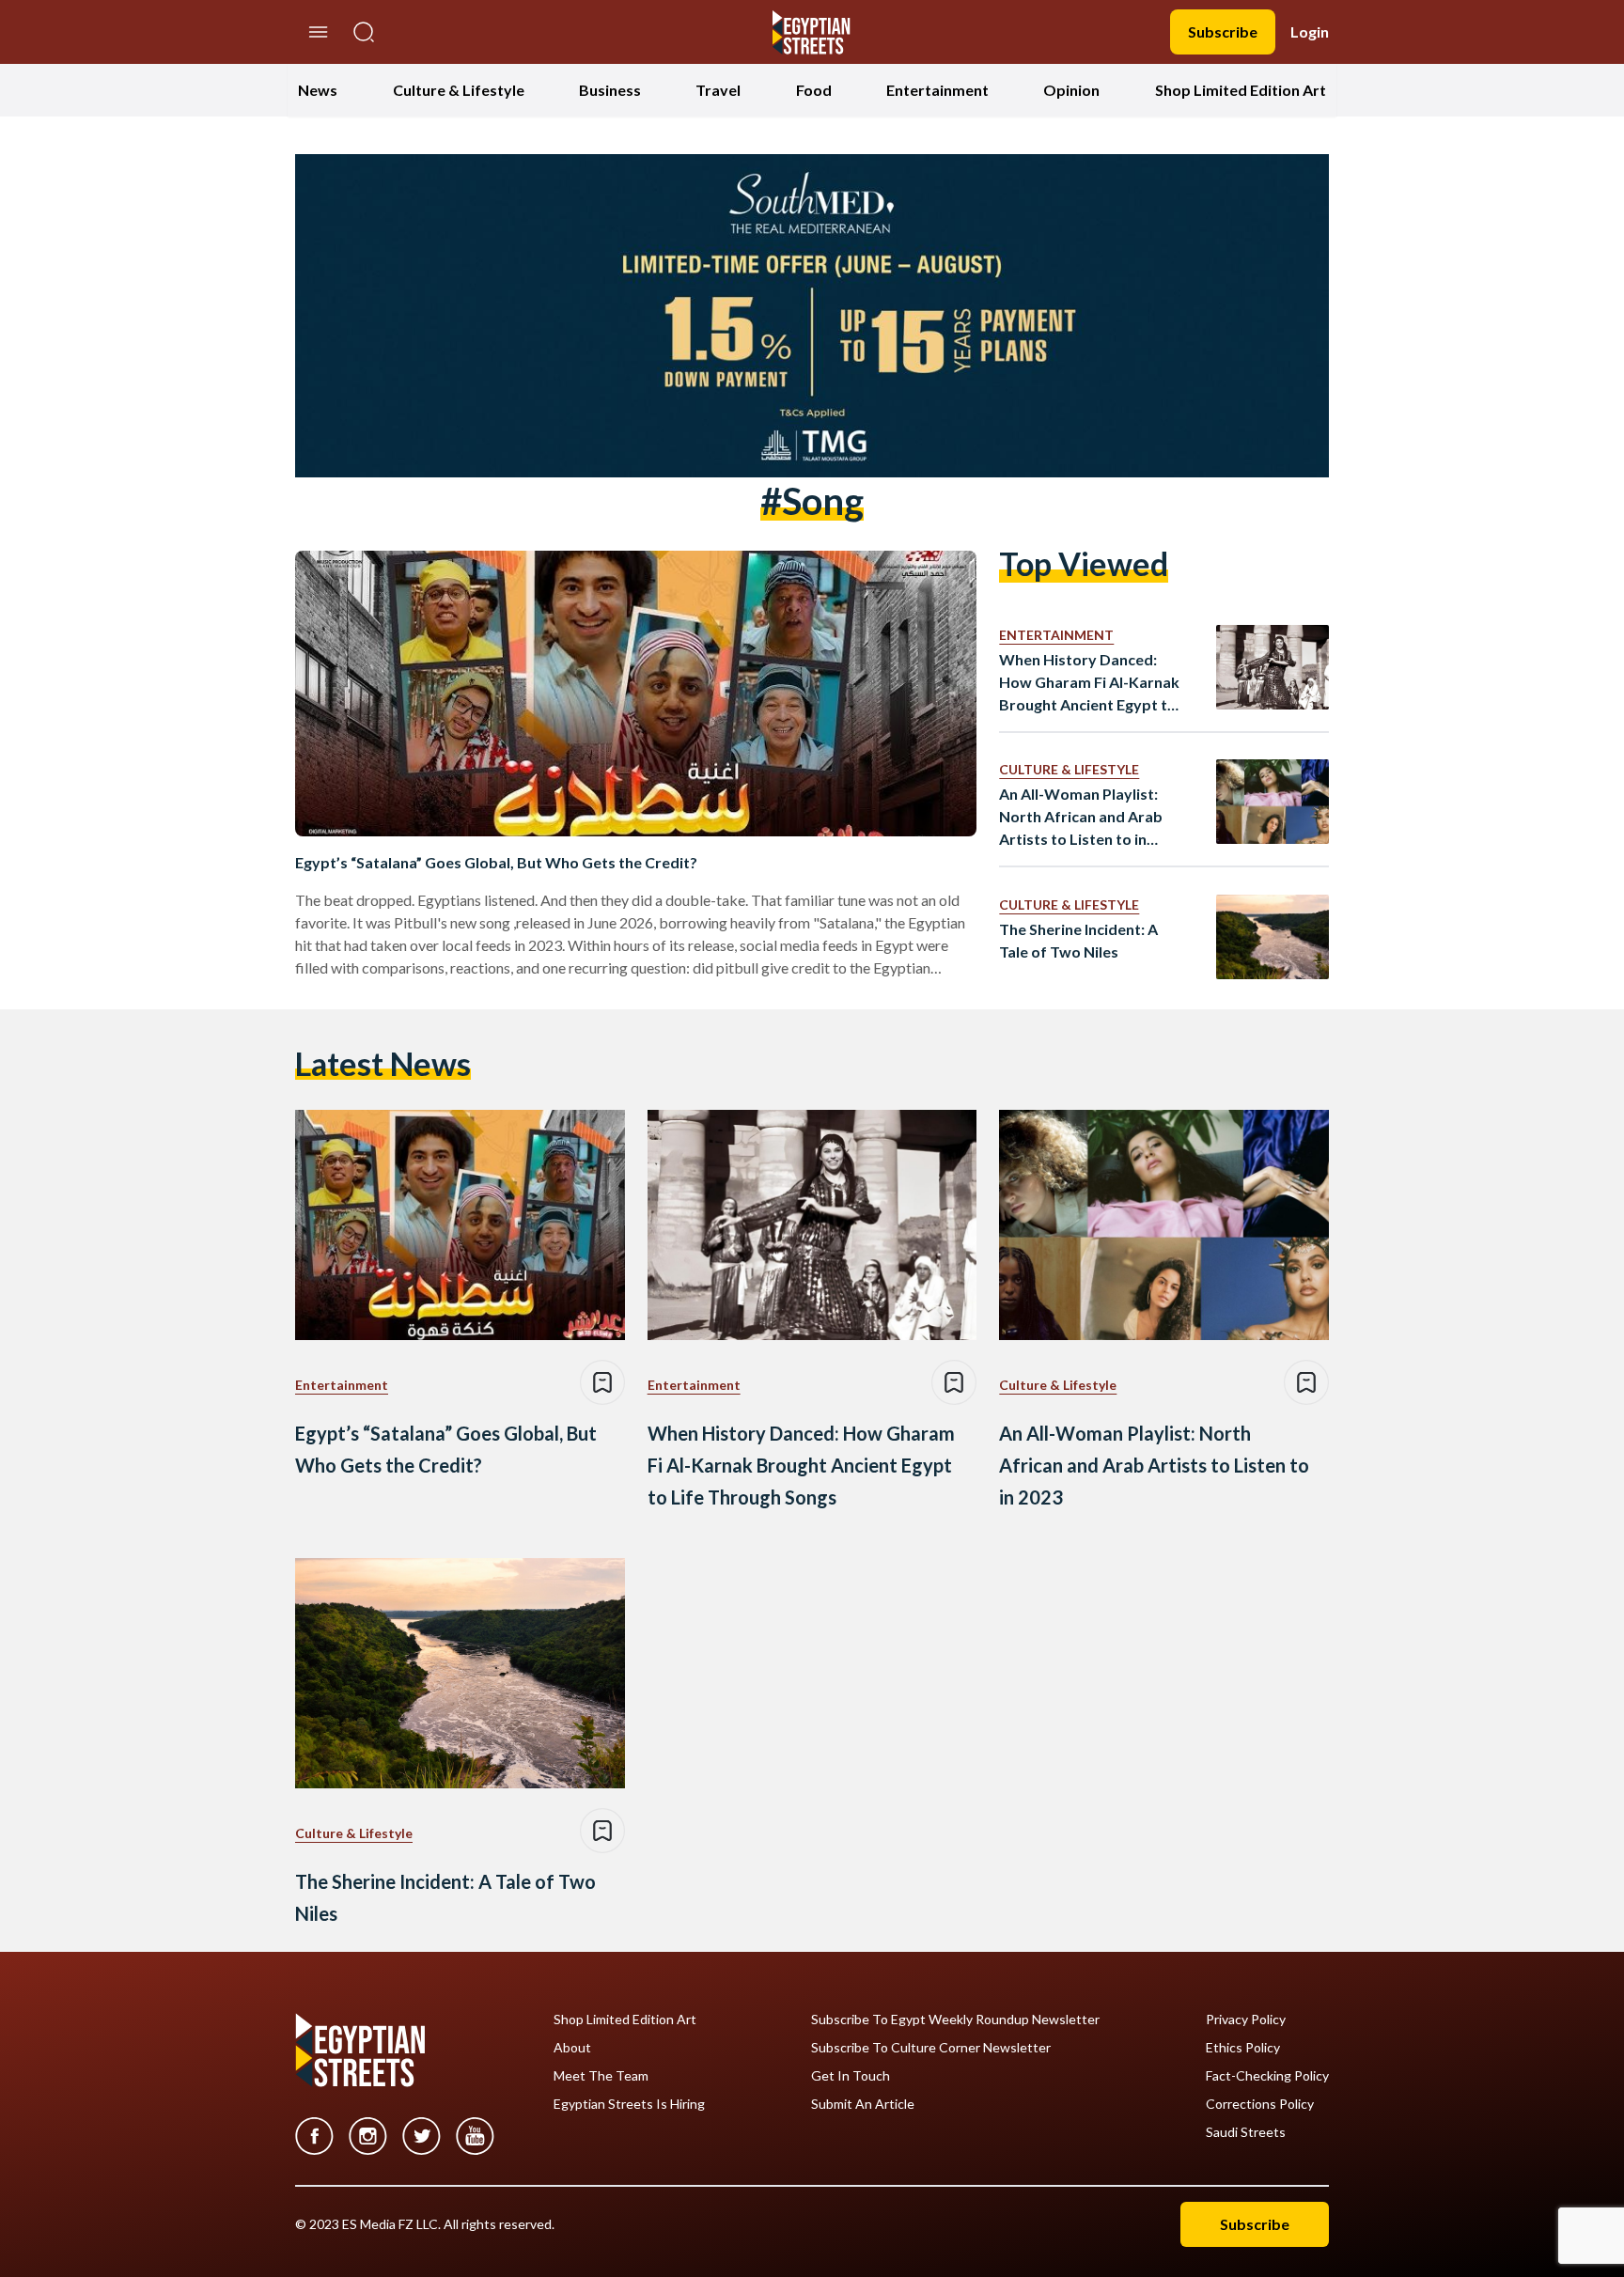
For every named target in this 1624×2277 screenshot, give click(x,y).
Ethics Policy (1243, 2048)
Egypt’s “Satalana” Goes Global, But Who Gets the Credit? (496, 862)
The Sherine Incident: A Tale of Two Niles (1078, 940)
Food (814, 90)
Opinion (1071, 90)
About (572, 2048)
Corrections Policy (1260, 2104)
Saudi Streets (1246, 2132)
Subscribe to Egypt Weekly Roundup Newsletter (955, 2020)
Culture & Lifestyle (459, 90)
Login (1310, 31)
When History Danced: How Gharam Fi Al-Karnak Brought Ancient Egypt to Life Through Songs (1089, 683)
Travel (718, 90)
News (318, 90)
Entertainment (937, 90)
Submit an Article (863, 2104)
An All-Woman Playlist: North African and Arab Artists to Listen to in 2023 (1081, 818)
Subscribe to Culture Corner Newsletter (931, 2048)
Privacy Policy (1246, 2020)
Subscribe (1223, 31)
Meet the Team (601, 2076)
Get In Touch (851, 2076)
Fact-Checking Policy (1267, 2076)
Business (610, 90)
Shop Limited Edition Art (1241, 90)
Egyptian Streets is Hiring (629, 2104)
